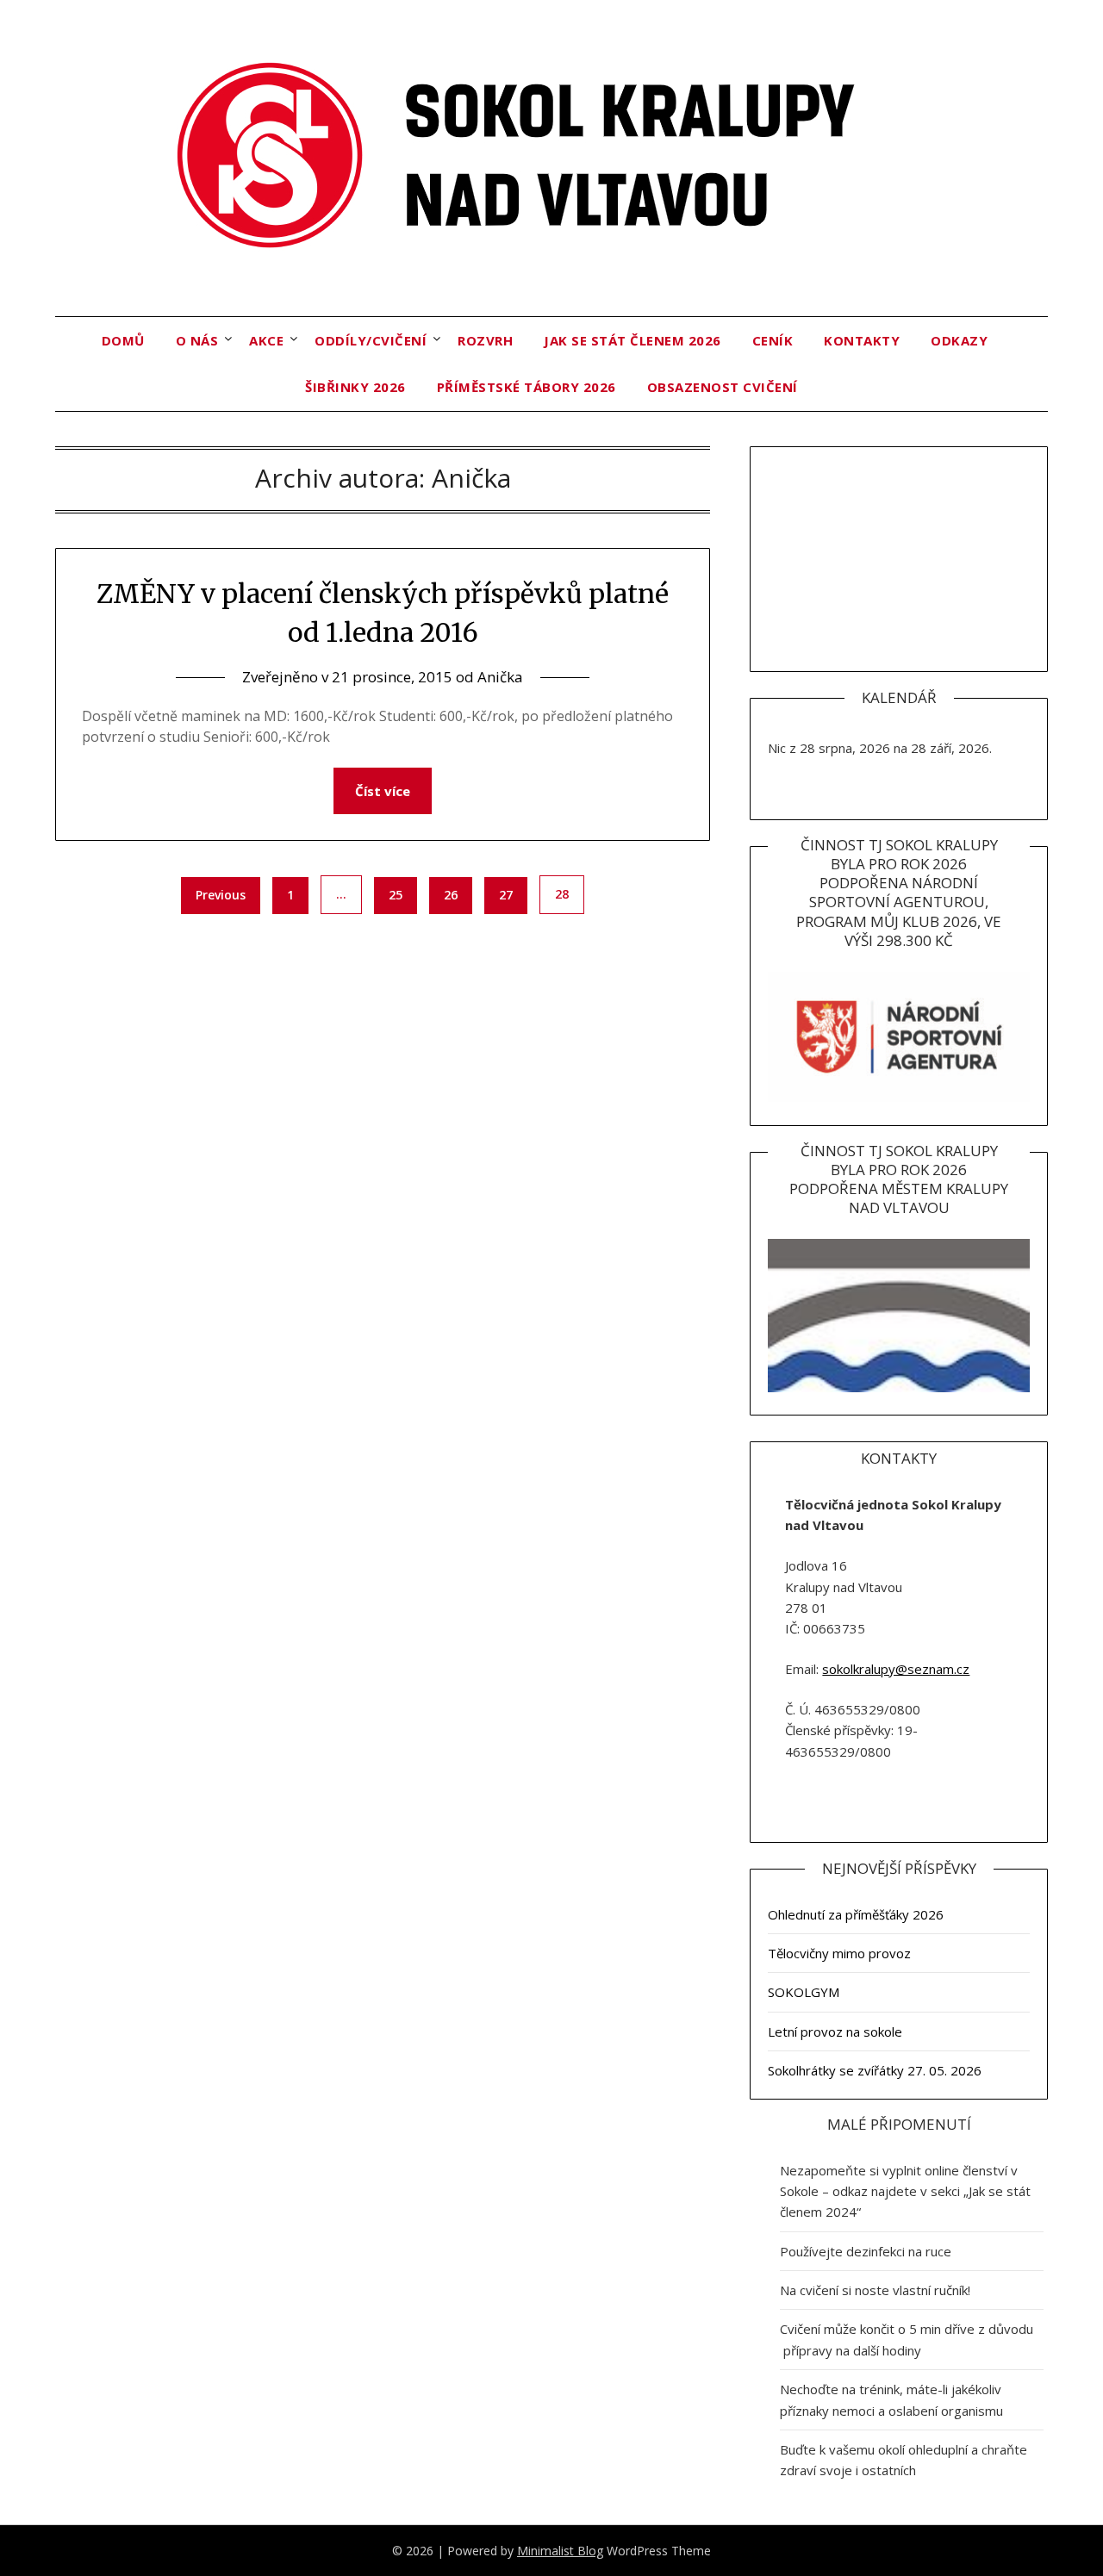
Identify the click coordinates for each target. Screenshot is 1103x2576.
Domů (123, 340)
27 (506, 895)
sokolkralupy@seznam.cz (896, 1669)
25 (396, 895)
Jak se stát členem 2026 (633, 340)
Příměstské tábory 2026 (527, 387)
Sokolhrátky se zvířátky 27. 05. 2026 (875, 2070)
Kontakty (862, 340)
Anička (500, 677)
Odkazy (959, 340)
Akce (266, 340)
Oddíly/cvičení (371, 340)
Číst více (383, 791)
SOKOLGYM (804, 1992)
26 (451, 895)
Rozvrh (485, 340)
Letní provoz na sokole (835, 2032)
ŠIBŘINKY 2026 (355, 387)
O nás (197, 340)
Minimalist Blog (560, 2551)
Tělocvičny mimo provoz (839, 1953)
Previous (221, 895)
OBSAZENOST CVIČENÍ (723, 387)
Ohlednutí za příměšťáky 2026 (856, 1914)
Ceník (773, 340)
